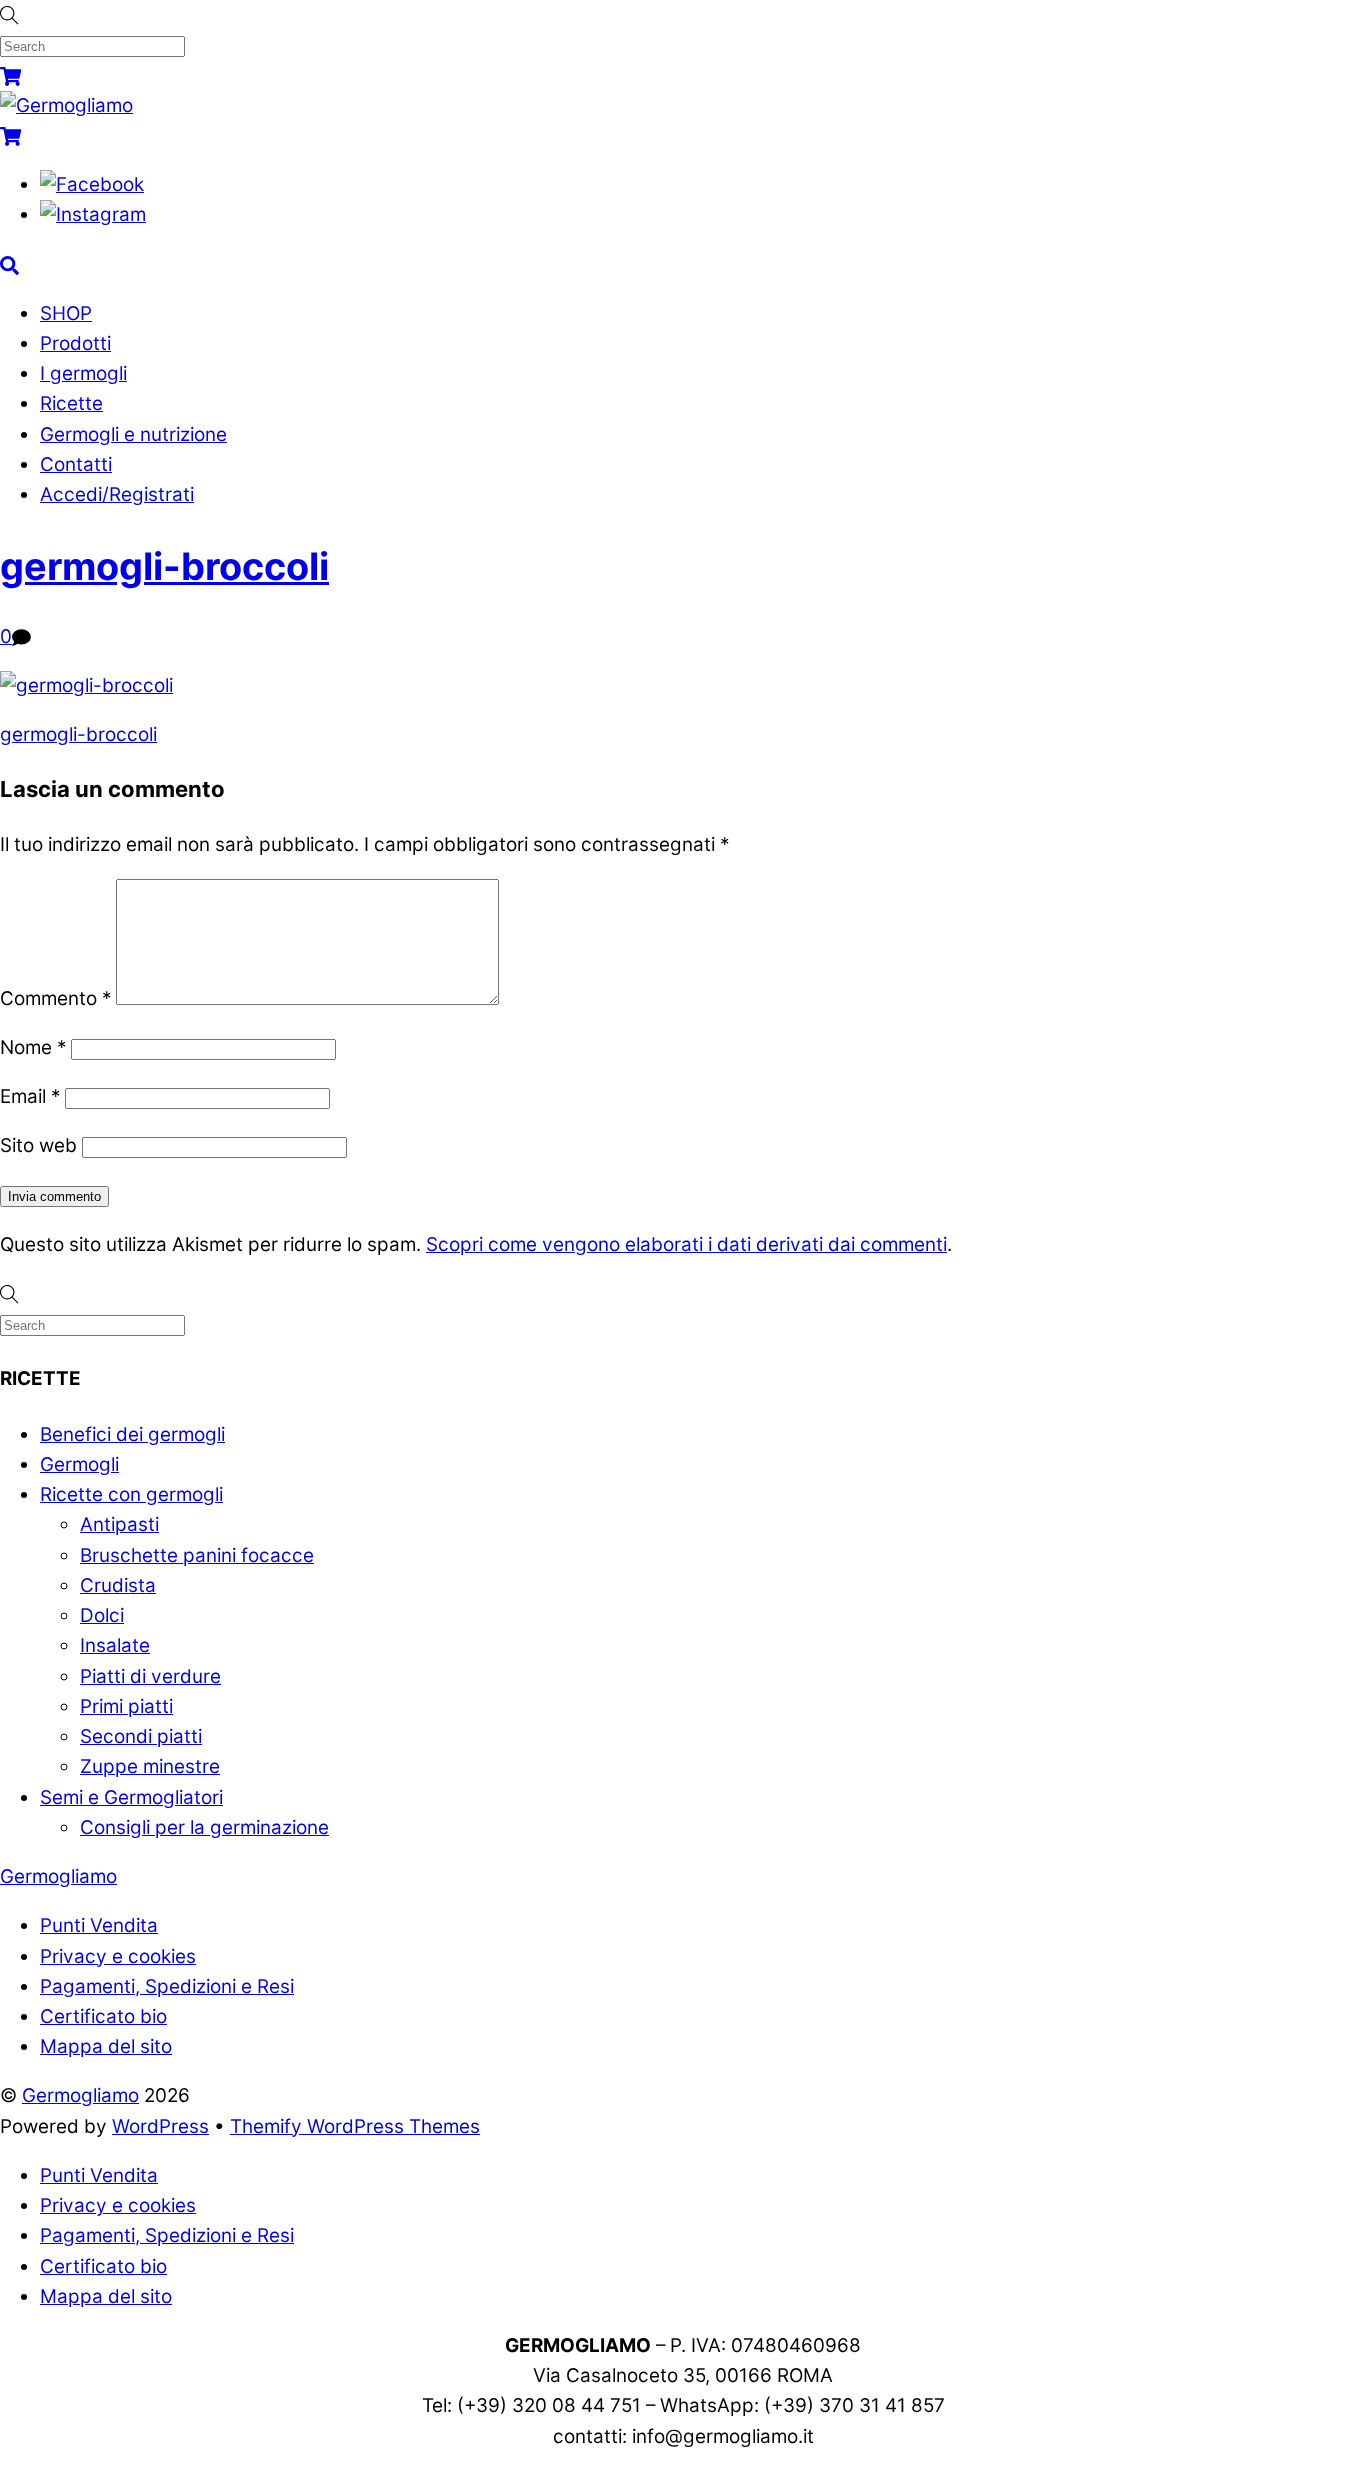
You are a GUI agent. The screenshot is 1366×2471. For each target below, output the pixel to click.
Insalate (115, 1645)
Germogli (79, 1464)
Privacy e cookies (118, 1956)
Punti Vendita (99, 1925)
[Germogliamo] (66, 105)
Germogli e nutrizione (133, 434)
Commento (55, 998)
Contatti (76, 464)
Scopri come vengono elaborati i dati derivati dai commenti (686, 1244)
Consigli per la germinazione (204, 1827)
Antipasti (119, 1524)
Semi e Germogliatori (131, 1797)
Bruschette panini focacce (197, 1555)
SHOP (66, 313)
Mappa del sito (106, 2046)
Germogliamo (80, 2095)
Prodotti (75, 343)
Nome (33, 1047)
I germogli (83, 373)
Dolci (102, 1615)
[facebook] (92, 184)
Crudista (118, 1585)
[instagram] (93, 214)
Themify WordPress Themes (355, 2126)
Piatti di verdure (150, 1676)
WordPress (160, 2126)
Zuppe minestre (150, 1766)
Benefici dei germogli (132, 1434)
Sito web (38, 1145)
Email (30, 1096)
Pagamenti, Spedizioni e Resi (167, 1986)
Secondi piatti (141, 1736)
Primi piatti (126, 1706)
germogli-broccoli (164, 566)
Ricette (71, 403)
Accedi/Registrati (117, 494)
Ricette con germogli (131, 1494)
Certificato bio (103, 2016)
